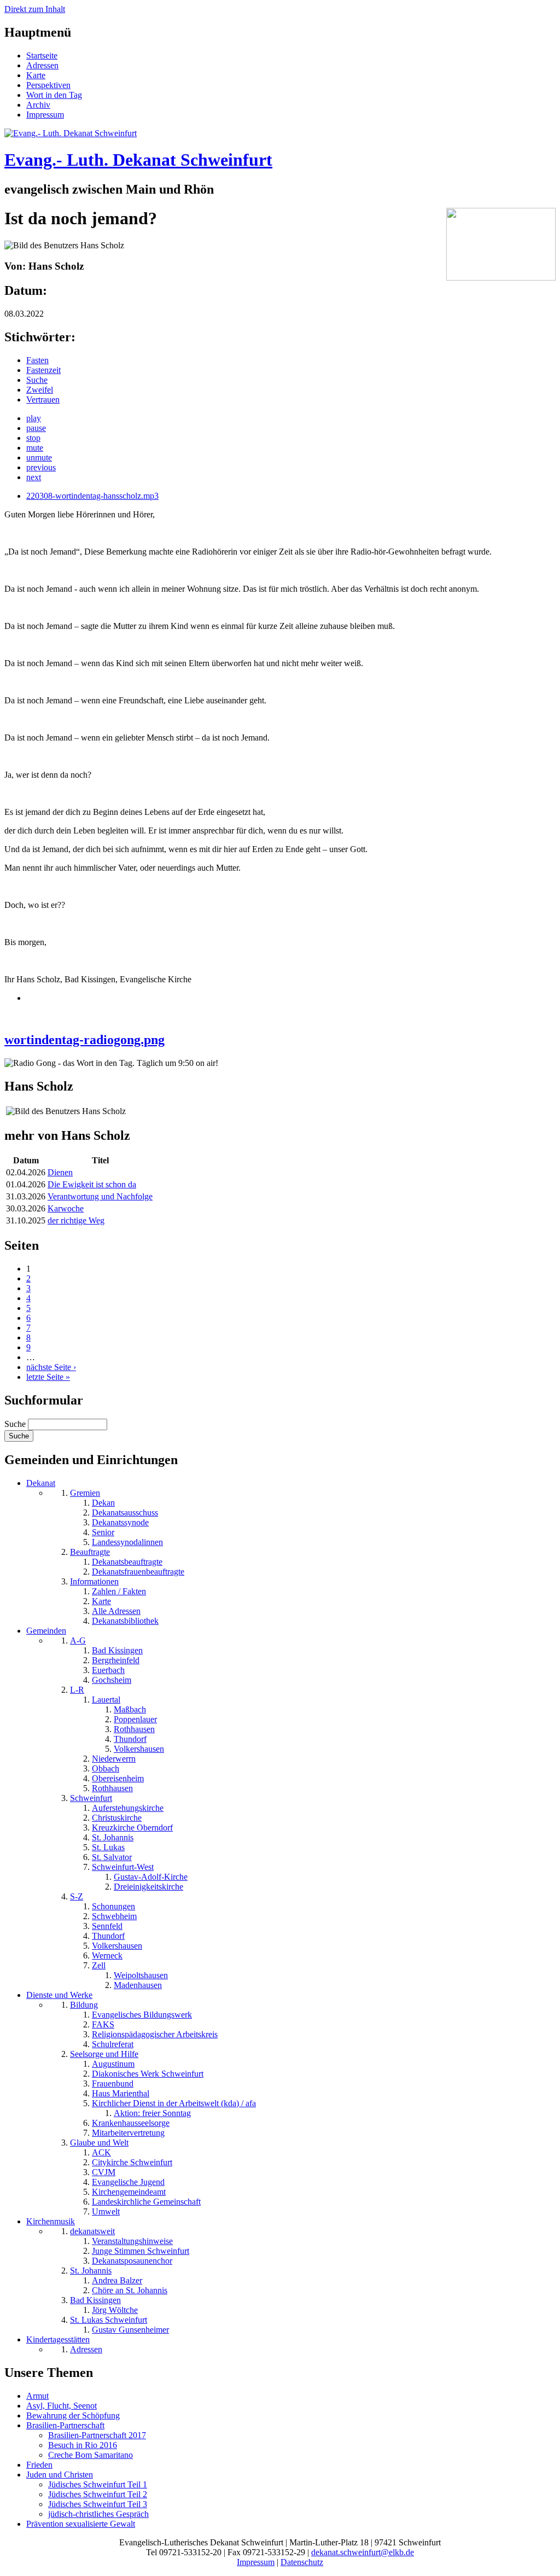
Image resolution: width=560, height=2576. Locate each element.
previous (41, 467)
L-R (77, 1690)
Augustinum (113, 2064)
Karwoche (66, 1208)
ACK (101, 2152)
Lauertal (106, 1700)
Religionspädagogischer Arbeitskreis (155, 2034)
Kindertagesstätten (58, 2339)
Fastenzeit (43, 370)
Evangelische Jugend (128, 2182)
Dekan (103, 1503)
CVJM (104, 2172)
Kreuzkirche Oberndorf (132, 1828)
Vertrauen (43, 400)
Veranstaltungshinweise (132, 2241)
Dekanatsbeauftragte (127, 1562)
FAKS (103, 2024)
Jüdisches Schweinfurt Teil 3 (98, 2504)
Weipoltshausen (141, 1975)
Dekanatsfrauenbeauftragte (138, 1572)
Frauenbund (113, 2083)
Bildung (84, 2005)
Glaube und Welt (99, 2143)
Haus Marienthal (121, 2093)
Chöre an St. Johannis (130, 2290)
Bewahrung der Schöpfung (73, 2415)
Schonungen (113, 1906)
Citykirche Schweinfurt (132, 2162)
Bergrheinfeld (116, 1660)
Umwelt (106, 2211)
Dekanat (41, 1483)
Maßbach (130, 1709)
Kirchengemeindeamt (129, 2192)
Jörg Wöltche (115, 2310)
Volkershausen (139, 1749)
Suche (37, 380)
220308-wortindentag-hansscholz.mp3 (92, 496)
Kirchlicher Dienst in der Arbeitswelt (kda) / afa (174, 2103)
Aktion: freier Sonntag (152, 2113)
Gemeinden (46, 1631)
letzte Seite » (48, 1377)
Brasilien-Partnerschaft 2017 (97, 2435)
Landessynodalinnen (127, 1542)
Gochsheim (112, 1680)
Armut (37, 2396)
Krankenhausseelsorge (131, 2123)
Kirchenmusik (51, 2221)
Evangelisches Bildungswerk (142, 2015)
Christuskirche (117, 1818)
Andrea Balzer (117, 2280)
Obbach (106, 1768)
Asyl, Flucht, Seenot (62, 2406)
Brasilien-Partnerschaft (65, 2425)
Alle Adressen (116, 1611)
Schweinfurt (91, 1798)
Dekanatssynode (120, 1522)
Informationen (94, 1581)
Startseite (42, 56)
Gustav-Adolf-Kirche (151, 1877)
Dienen (60, 1172)
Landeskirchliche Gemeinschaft (146, 2202)
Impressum (45, 115)
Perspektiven (48, 85)
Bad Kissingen (117, 1650)
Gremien (85, 1493)
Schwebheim (114, 1916)
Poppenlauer (135, 1719)
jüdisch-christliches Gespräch (98, 2514)
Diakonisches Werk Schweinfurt (148, 2074)
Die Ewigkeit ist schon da (92, 1184)
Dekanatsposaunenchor (132, 2261)
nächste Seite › (51, 1367)
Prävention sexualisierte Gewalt (81, 2524)
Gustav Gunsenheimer (130, 2330)
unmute (39, 457)
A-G (78, 1640)
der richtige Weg (76, 1220)
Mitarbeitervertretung (128, 2133)
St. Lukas (108, 1847)
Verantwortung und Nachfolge (100, 1196)
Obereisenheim (118, 1778)
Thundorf (130, 1739)
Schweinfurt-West (123, 1867)
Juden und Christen (60, 2475)
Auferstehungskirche (128, 1808)
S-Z (77, 1896)
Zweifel (40, 390)
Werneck (107, 1956)
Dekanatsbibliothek (125, 1621)
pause (36, 428)
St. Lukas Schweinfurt (109, 2320)
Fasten (37, 360)
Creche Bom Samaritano (91, 2455)
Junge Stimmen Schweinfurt (141, 2251)
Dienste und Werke (59, 1995)
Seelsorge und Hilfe (104, 2054)
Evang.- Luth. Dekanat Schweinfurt (138, 160)
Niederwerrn (114, 1759)
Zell (99, 1965)
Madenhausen (138, 1985)
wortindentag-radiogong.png (84, 1040)
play (34, 418)
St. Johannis (113, 1837)
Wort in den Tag (54, 95)
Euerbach (108, 1670)
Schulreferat (113, 2044)
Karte (36, 75)
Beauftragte (90, 1552)
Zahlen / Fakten (119, 1591)
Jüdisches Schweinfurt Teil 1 (98, 2484)
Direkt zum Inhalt (35, 9)
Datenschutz (302, 2562)
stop (33, 438)
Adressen (42, 65)
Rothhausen (134, 1729)
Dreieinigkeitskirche (148, 1887)
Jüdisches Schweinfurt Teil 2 (98, 2494)
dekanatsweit (92, 2231)
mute (35, 448)
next (34, 477)
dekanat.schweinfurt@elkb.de (363, 2552)
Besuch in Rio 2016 (83, 2445)
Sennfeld (107, 1926)
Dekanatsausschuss (125, 1513)
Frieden (39, 2465)
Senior (103, 1532)
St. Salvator (112, 1857)
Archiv (38, 105)
